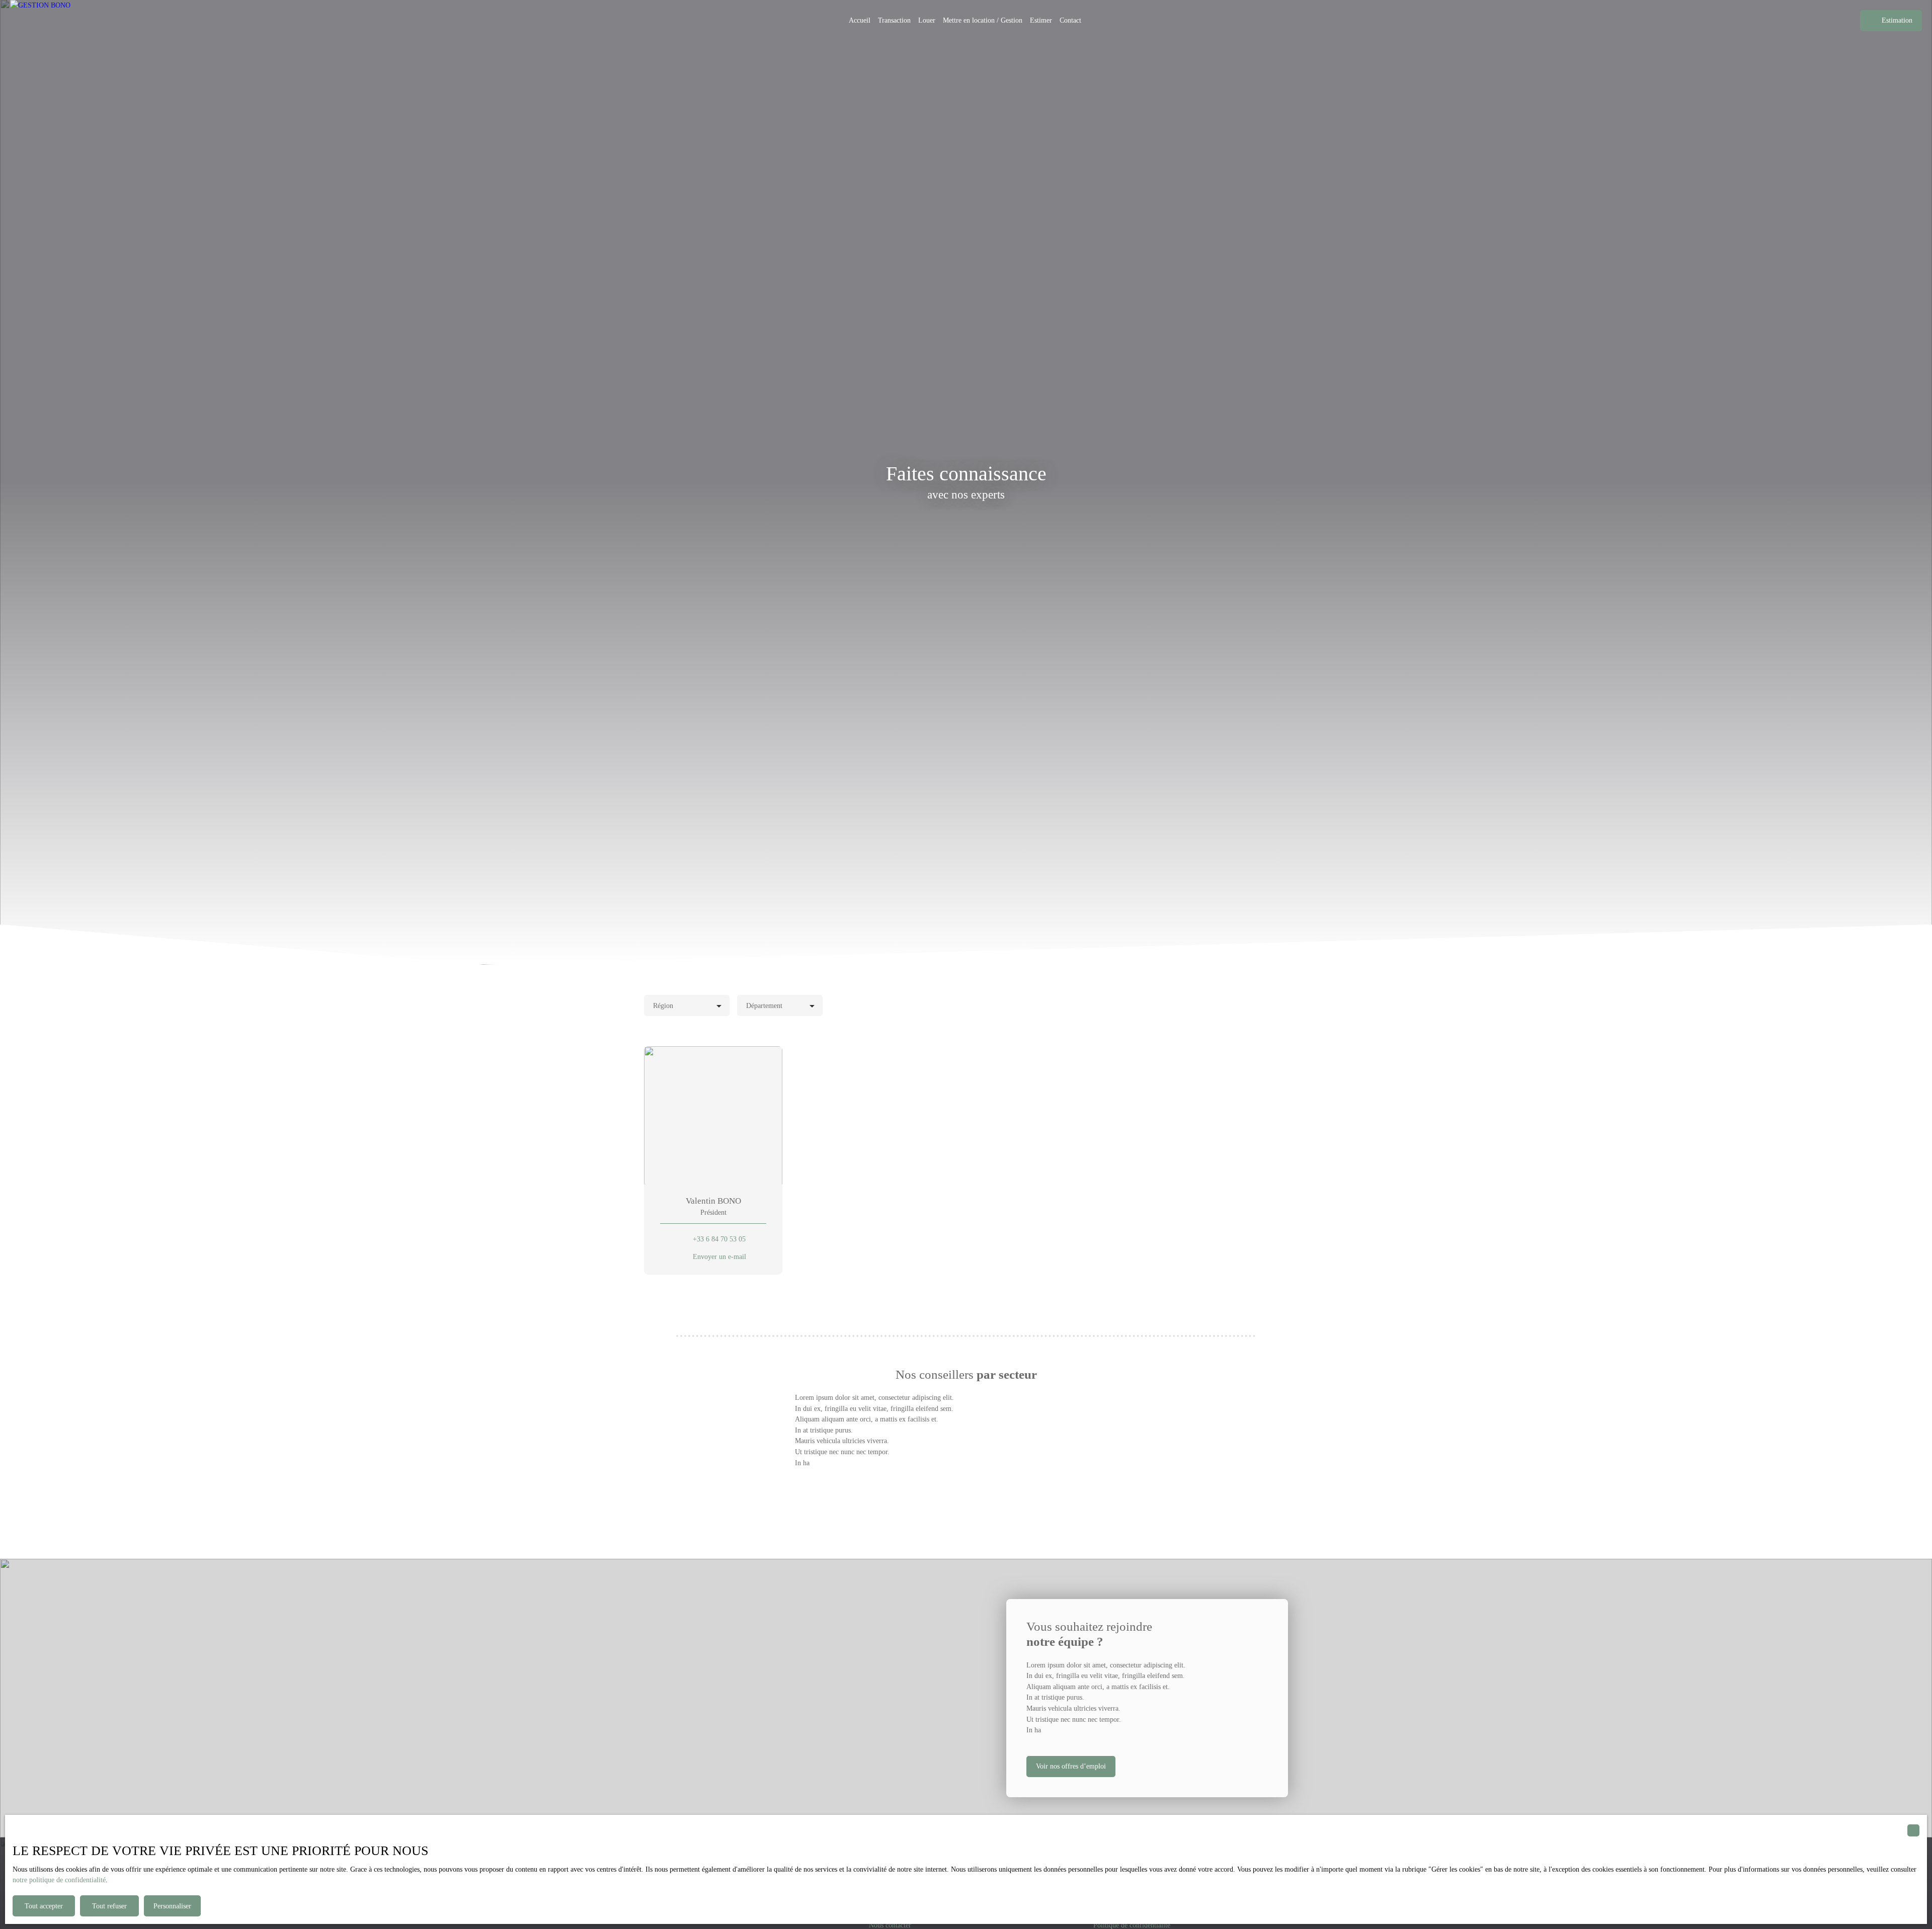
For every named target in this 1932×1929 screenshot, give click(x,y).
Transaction (894, 20)
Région (663, 1005)
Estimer (1041, 20)
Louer (927, 20)
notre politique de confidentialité (59, 1880)
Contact (1070, 20)
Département (764, 1005)
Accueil (860, 20)
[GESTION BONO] (55, 21)
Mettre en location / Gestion (983, 20)
